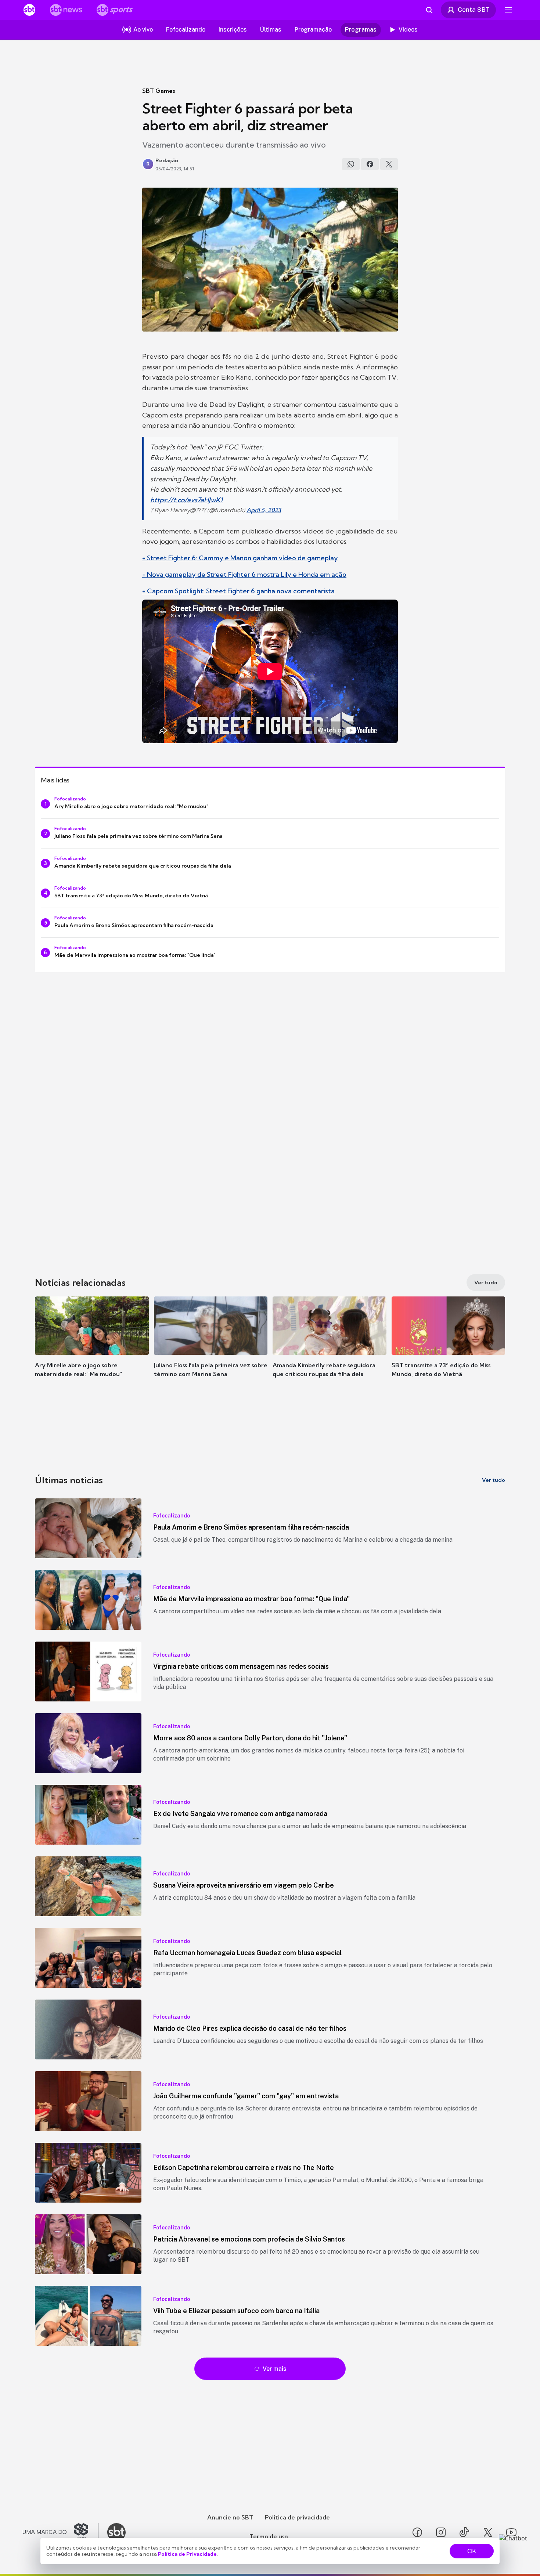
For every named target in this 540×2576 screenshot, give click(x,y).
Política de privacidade (297, 2517)
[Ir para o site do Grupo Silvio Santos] (61, 2532)
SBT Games (159, 91)
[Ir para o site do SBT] (116, 2532)
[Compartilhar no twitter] (389, 164)
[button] (92, 1348)
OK (472, 2551)
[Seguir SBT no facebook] (417, 2532)
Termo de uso (269, 2536)
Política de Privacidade (187, 2554)
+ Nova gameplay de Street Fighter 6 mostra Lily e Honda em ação (244, 574)
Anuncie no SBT (230, 2517)
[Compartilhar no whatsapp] (351, 164)
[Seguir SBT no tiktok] (464, 2532)
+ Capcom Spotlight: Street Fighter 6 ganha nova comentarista (238, 591)
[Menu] (508, 10)
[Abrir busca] (429, 10)
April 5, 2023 (264, 510)
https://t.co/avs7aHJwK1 (186, 500)
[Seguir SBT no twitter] (488, 2532)
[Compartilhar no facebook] (370, 164)
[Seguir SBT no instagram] (441, 2532)
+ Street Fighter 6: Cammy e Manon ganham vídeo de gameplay (240, 558)
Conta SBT (474, 10)
